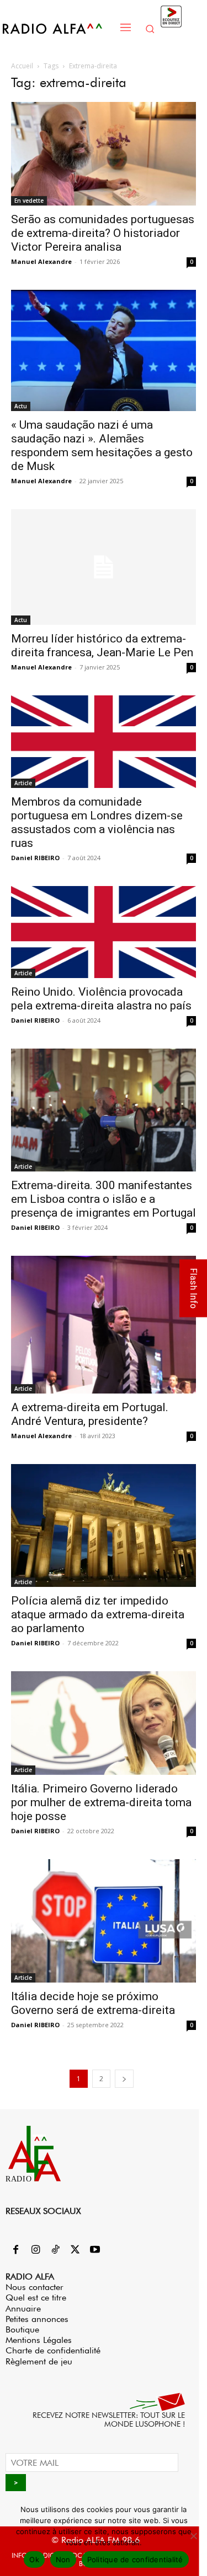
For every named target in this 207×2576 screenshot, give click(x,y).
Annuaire (23, 2308)
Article (23, 783)
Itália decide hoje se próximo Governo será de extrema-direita (93, 2003)
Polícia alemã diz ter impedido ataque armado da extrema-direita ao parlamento (98, 1614)
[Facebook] (15, 2250)
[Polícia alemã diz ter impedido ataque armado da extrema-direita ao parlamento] (104, 1525)
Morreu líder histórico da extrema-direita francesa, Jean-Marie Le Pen (102, 646)
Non (63, 2559)
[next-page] (124, 2079)
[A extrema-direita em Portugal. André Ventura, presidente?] (104, 1324)
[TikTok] (55, 2250)
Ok (34, 2559)
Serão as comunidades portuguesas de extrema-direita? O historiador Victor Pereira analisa (103, 233)
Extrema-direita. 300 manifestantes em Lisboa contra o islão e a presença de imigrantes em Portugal (104, 1199)
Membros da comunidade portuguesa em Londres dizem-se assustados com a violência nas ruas (97, 822)
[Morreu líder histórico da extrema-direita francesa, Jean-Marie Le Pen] (104, 567)
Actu (21, 406)
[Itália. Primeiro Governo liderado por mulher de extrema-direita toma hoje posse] (104, 1723)
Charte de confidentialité (53, 2350)
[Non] (193, 2536)
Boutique (22, 2329)
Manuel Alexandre (41, 261)
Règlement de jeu (39, 2361)
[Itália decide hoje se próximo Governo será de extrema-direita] (104, 1921)
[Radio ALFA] (58, 28)
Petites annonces (37, 2319)
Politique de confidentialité (135, 2559)
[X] (75, 2250)
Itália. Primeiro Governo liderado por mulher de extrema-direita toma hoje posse (101, 1802)
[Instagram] (35, 2250)
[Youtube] (95, 2250)
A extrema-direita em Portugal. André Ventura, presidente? (90, 1414)
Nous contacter (34, 2287)
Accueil (22, 66)
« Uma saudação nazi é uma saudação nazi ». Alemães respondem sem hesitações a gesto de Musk (102, 445)
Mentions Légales (39, 2340)
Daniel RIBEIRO (35, 858)
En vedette (29, 201)
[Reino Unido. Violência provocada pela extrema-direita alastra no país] (104, 932)
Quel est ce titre (36, 2297)
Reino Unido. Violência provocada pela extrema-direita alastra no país (101, 999)
